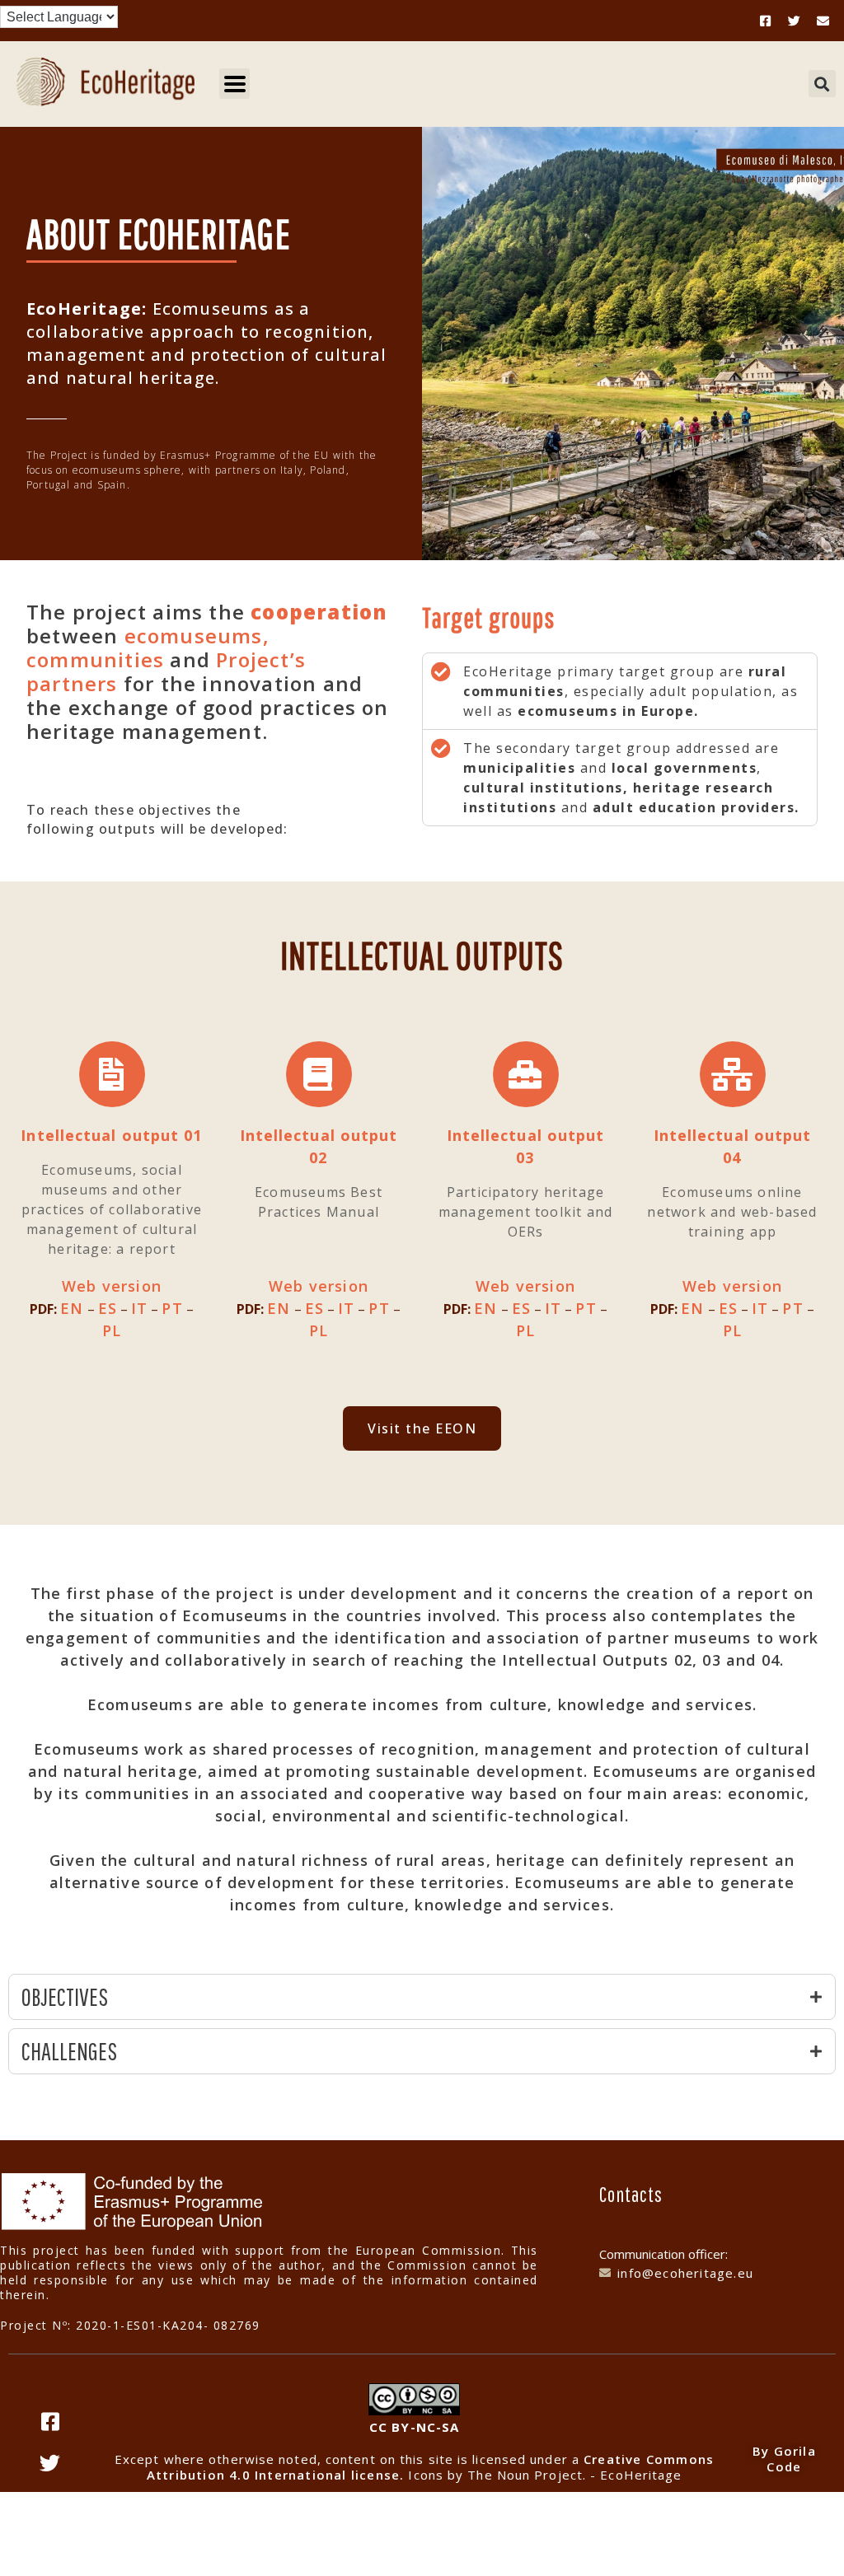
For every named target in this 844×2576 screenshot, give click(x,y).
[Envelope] (823, 21)
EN (72, 1308)
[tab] (422, 1997)
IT (139, 1308)
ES (108, 1308)
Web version (112, 1286)
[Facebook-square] (766, 21)
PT (172, 1308)
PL (112, 1330)
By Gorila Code (784, 2459)
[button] (822, 84)
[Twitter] (795, 21)
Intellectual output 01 (111, 1135)
